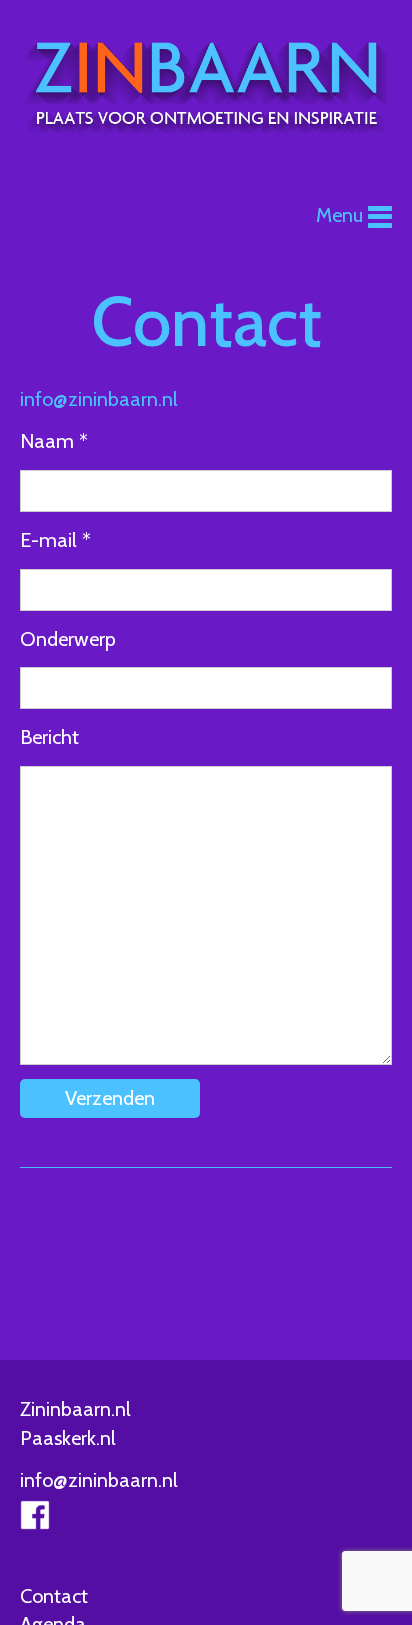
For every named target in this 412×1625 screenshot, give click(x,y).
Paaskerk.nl (68, 1438)
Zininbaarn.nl (75, 1409)
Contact (54, 1596)
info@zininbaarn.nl (99, 399)
